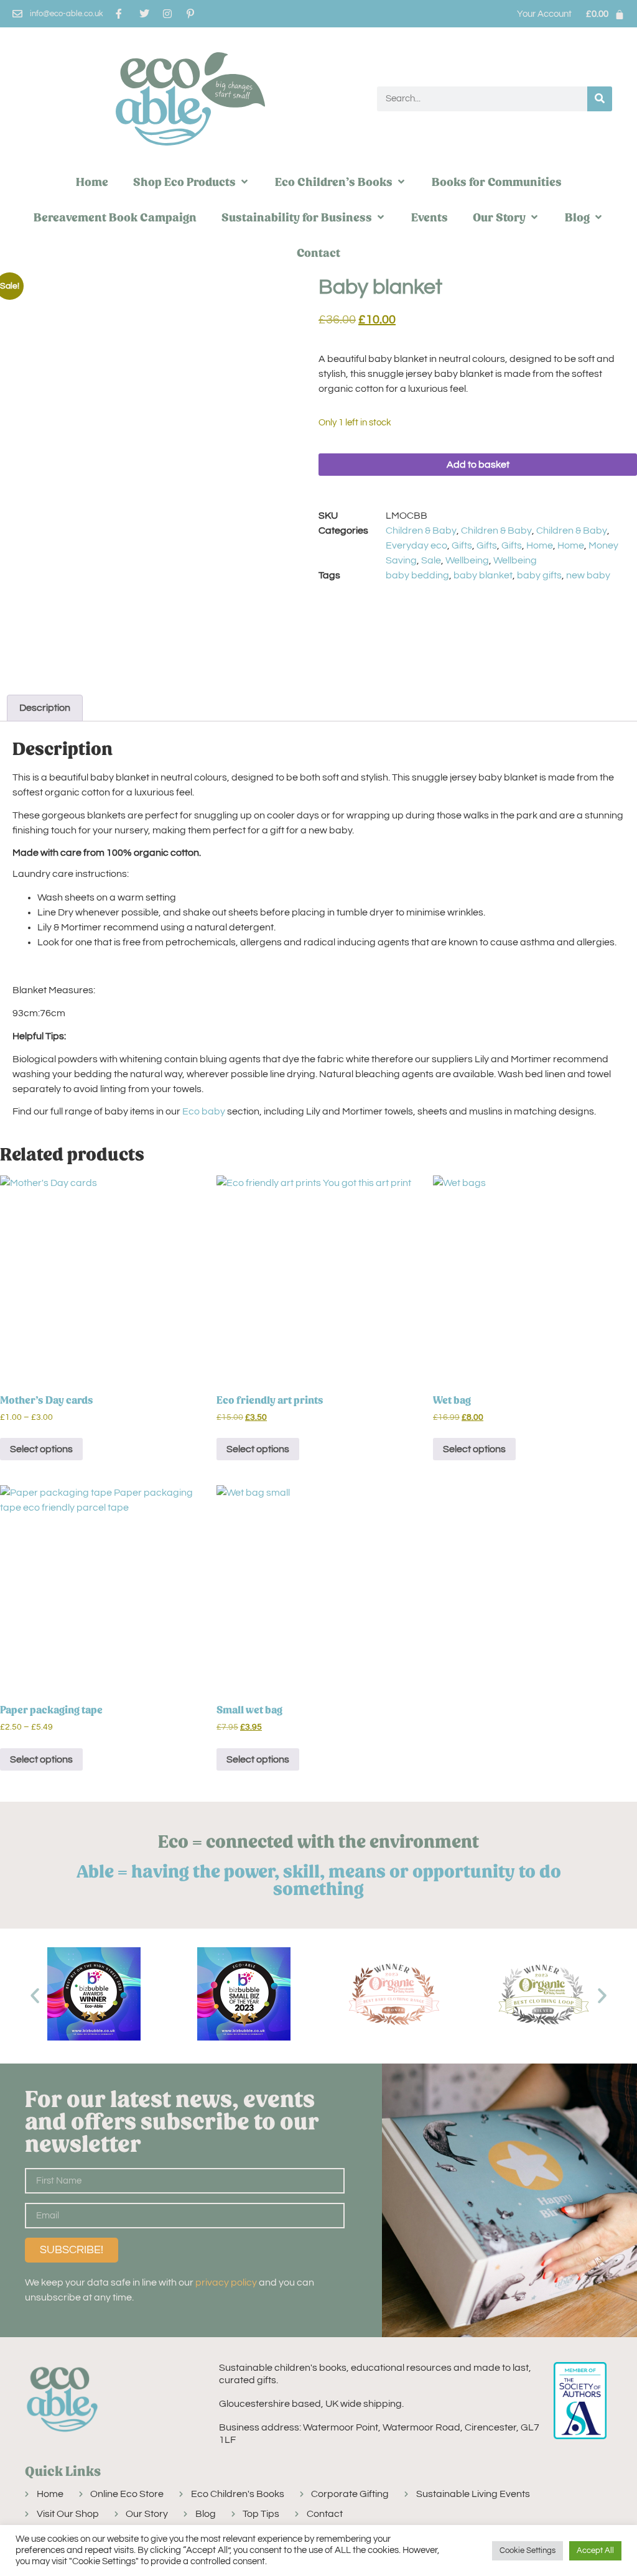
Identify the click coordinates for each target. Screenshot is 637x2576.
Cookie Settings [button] (528, 2551)
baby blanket (483, 575)
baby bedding (417, 575)
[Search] (600, 99)
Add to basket (478, 465)
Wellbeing (467, 560)
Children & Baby (421, 530)
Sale (431, 560)
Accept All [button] (595, 2551)
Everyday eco (416, 545)
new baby (588, 575)
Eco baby (204, 1111)
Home (540, 545)
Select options (41, 1449)
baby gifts (539, 575)
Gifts (462, 545)
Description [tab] (45, 708)
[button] (192, 182)
